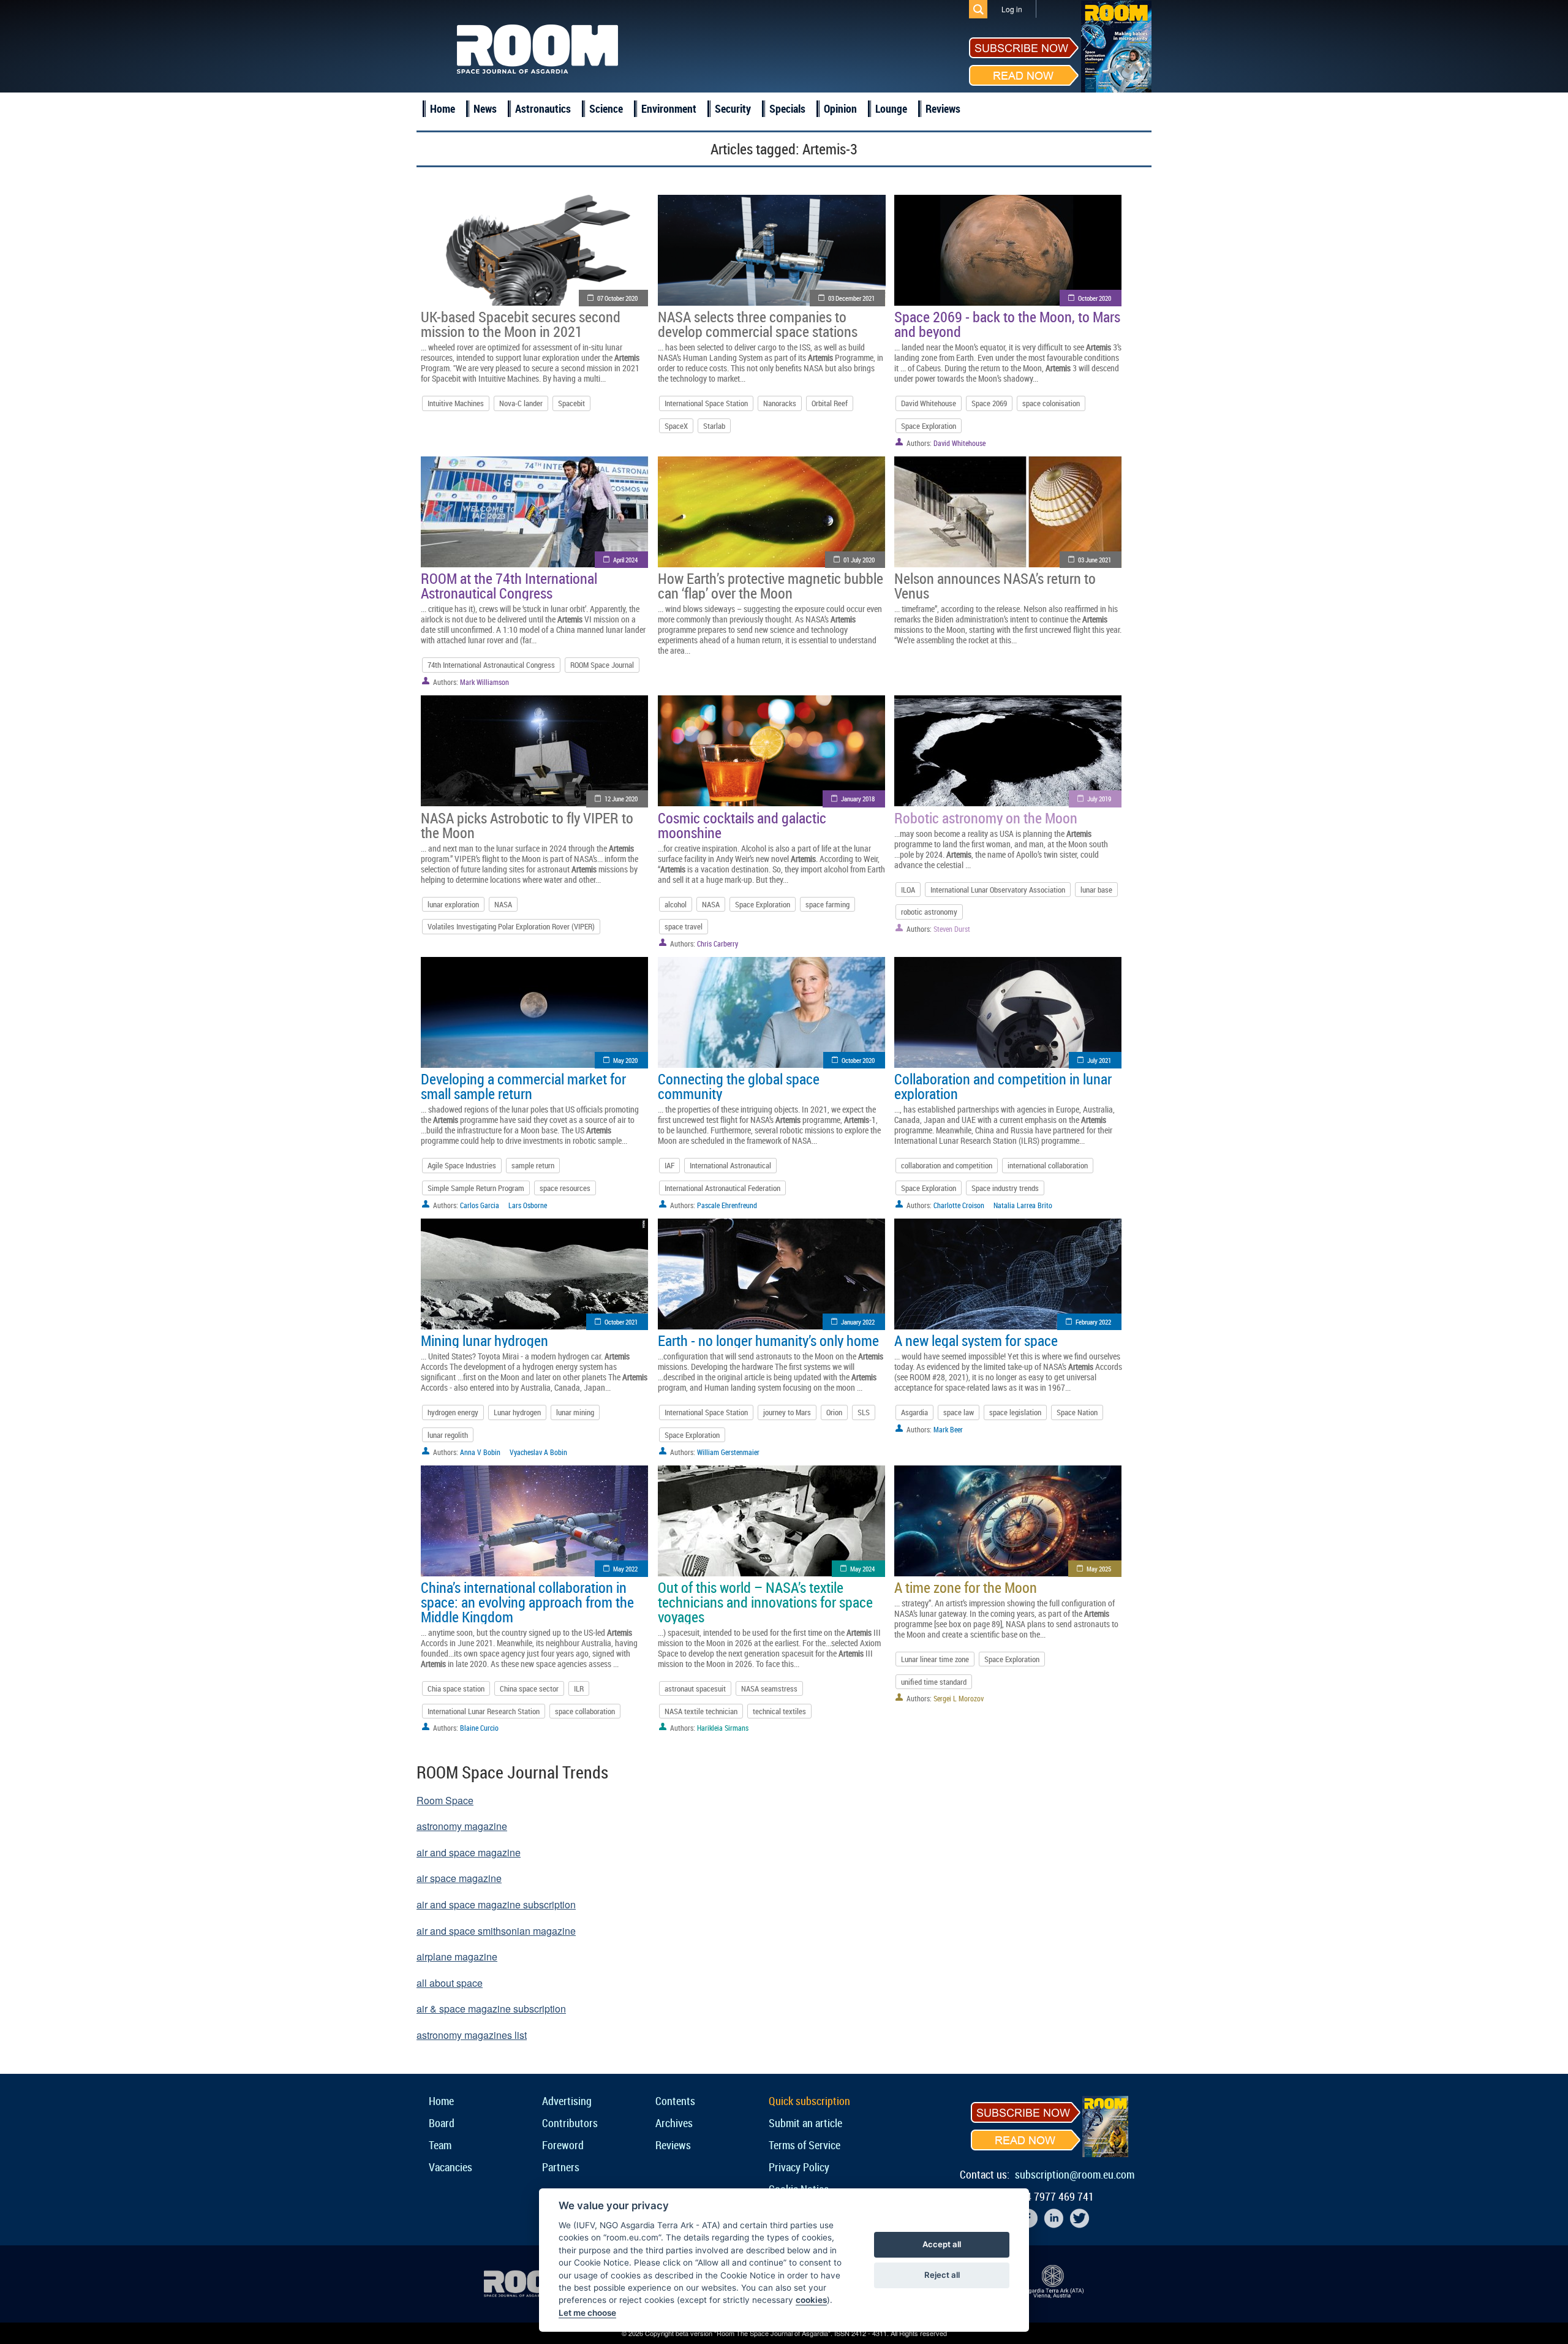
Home (443, 108)
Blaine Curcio (479, 1728)
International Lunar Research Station (484, 1711)
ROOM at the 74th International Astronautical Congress (509, 586)
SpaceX (676, 426)
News (485, 108)
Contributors (570, 2123)
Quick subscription (809, 2101)
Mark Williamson (484, 682)
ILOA (908, 890)
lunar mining (575, 1412)
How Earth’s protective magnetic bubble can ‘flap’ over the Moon (771, 586)
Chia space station (456, 1688)
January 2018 (858, 799)
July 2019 (1099, 799)
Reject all (942, 2275)
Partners (561, 2167)
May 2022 (625, 1569)
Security (733, 108)
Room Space (445, 1800)
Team (440, 2145)
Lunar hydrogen (517, 1412)
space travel (684, 926)
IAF (669, 1165)
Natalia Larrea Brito (1023, 1205)
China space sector (529, 1688)
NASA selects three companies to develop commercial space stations (758, 324)
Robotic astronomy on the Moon (986, 818)
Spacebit (571, 403)
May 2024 (862, 1569)
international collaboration (1048, 1165)
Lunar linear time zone (935, 1659)
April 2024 (625, 560)
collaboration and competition (947, 1165)
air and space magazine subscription (496, 1904)
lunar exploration (453, 904)
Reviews (943, 108)
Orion (834, 1412)
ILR (579, 1688)
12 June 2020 (621, 799)
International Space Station (706, 403)
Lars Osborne (528, 1205)
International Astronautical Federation (722, 1188)
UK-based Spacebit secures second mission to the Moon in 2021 (521, 324)
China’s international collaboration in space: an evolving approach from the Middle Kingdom (527, 1602)
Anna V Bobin (480, 1452)
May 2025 (1099, 1569)
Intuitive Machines (456, 403)
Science (606, 108)
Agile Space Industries (462, 1165)
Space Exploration (929, 426)
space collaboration (585, 1711)
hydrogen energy (453, 1412)
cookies (811, 2300)
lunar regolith (448, 1435)
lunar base (1096, 890)
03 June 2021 (1095, 560)
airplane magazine (457, 1956)
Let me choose (587, 2313)
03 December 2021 (851, 298)
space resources (565, 1188)
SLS (864, 1412)
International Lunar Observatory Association (998, 890)
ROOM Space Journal (602, 665)
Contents (675, 2101)
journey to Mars (787, 1412)
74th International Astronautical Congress (491, 665)
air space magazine (459, 1878)
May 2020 (625, 1060)
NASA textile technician (701, 1711)
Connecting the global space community (739, 1086)
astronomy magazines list (472, 2035)
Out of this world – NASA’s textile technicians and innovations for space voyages (765, 1602)
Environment (669, 108)
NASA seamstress (769, 1688)
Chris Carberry (718, 943)
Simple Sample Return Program (476, 1188)
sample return (533, 1165)
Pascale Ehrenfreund (727, 1205)
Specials (787, 108)
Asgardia (914, 1412)
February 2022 (1093, 1322)
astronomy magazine (462, 1826)
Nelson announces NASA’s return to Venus (995, 586)
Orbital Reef (830, 403)
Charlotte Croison (959, 1205)
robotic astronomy (929, 912)
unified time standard (934, 1682)
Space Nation (1077, 1412)
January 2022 (858, 1322)
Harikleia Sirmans (723, 1728)
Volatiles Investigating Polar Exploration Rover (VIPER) (511, 926)
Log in (1012, 9)
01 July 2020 (859, 560)
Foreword (563, 2145)
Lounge (891, 108)
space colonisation (1051, 403)
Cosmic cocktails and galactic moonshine (742, 825)
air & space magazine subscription (491, 2009)
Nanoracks (780, 403)
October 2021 (621, 1322)
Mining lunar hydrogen (484, 1340)
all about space (450, 1983)
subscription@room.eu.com (1075, 2174)
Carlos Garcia (480, 1205)
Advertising (567, 2101)
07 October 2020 (617, 298)
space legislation (1015, 1412)
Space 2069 (989, 403)
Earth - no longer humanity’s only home (768, 1340)
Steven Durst (952, 929)
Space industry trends (1005, 1188)
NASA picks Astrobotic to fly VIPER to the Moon (527, 825)
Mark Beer (948, 1429)
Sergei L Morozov (959, 1698)
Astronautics (543, 108)
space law (959, 1412)
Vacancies (450, 2167)
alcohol (676, 904)
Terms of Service (805, 2145)
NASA (503, 904)
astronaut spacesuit (695, 1688)
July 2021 (1099, 1060)
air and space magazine (469, 1852)
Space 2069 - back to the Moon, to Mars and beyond (1007, 324)
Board (442, 2123)
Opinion (840, 108)
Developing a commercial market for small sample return (523, 1086)
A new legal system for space (976, 1340)
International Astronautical (730, 1165)
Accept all (942, 2244)
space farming (827, 904)
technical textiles (779, 1711)
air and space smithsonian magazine (496, 1931)
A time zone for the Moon (966, 1587)
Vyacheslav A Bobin (538, 1452)
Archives (674, 2123)
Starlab (714, 426)
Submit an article (805, 2123)
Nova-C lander (521, 403)
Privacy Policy (799, 2167)
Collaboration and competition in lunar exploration (1003, 1086)
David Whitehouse (929, 403)
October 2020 (1095, 298)
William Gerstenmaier (728, 1452)
